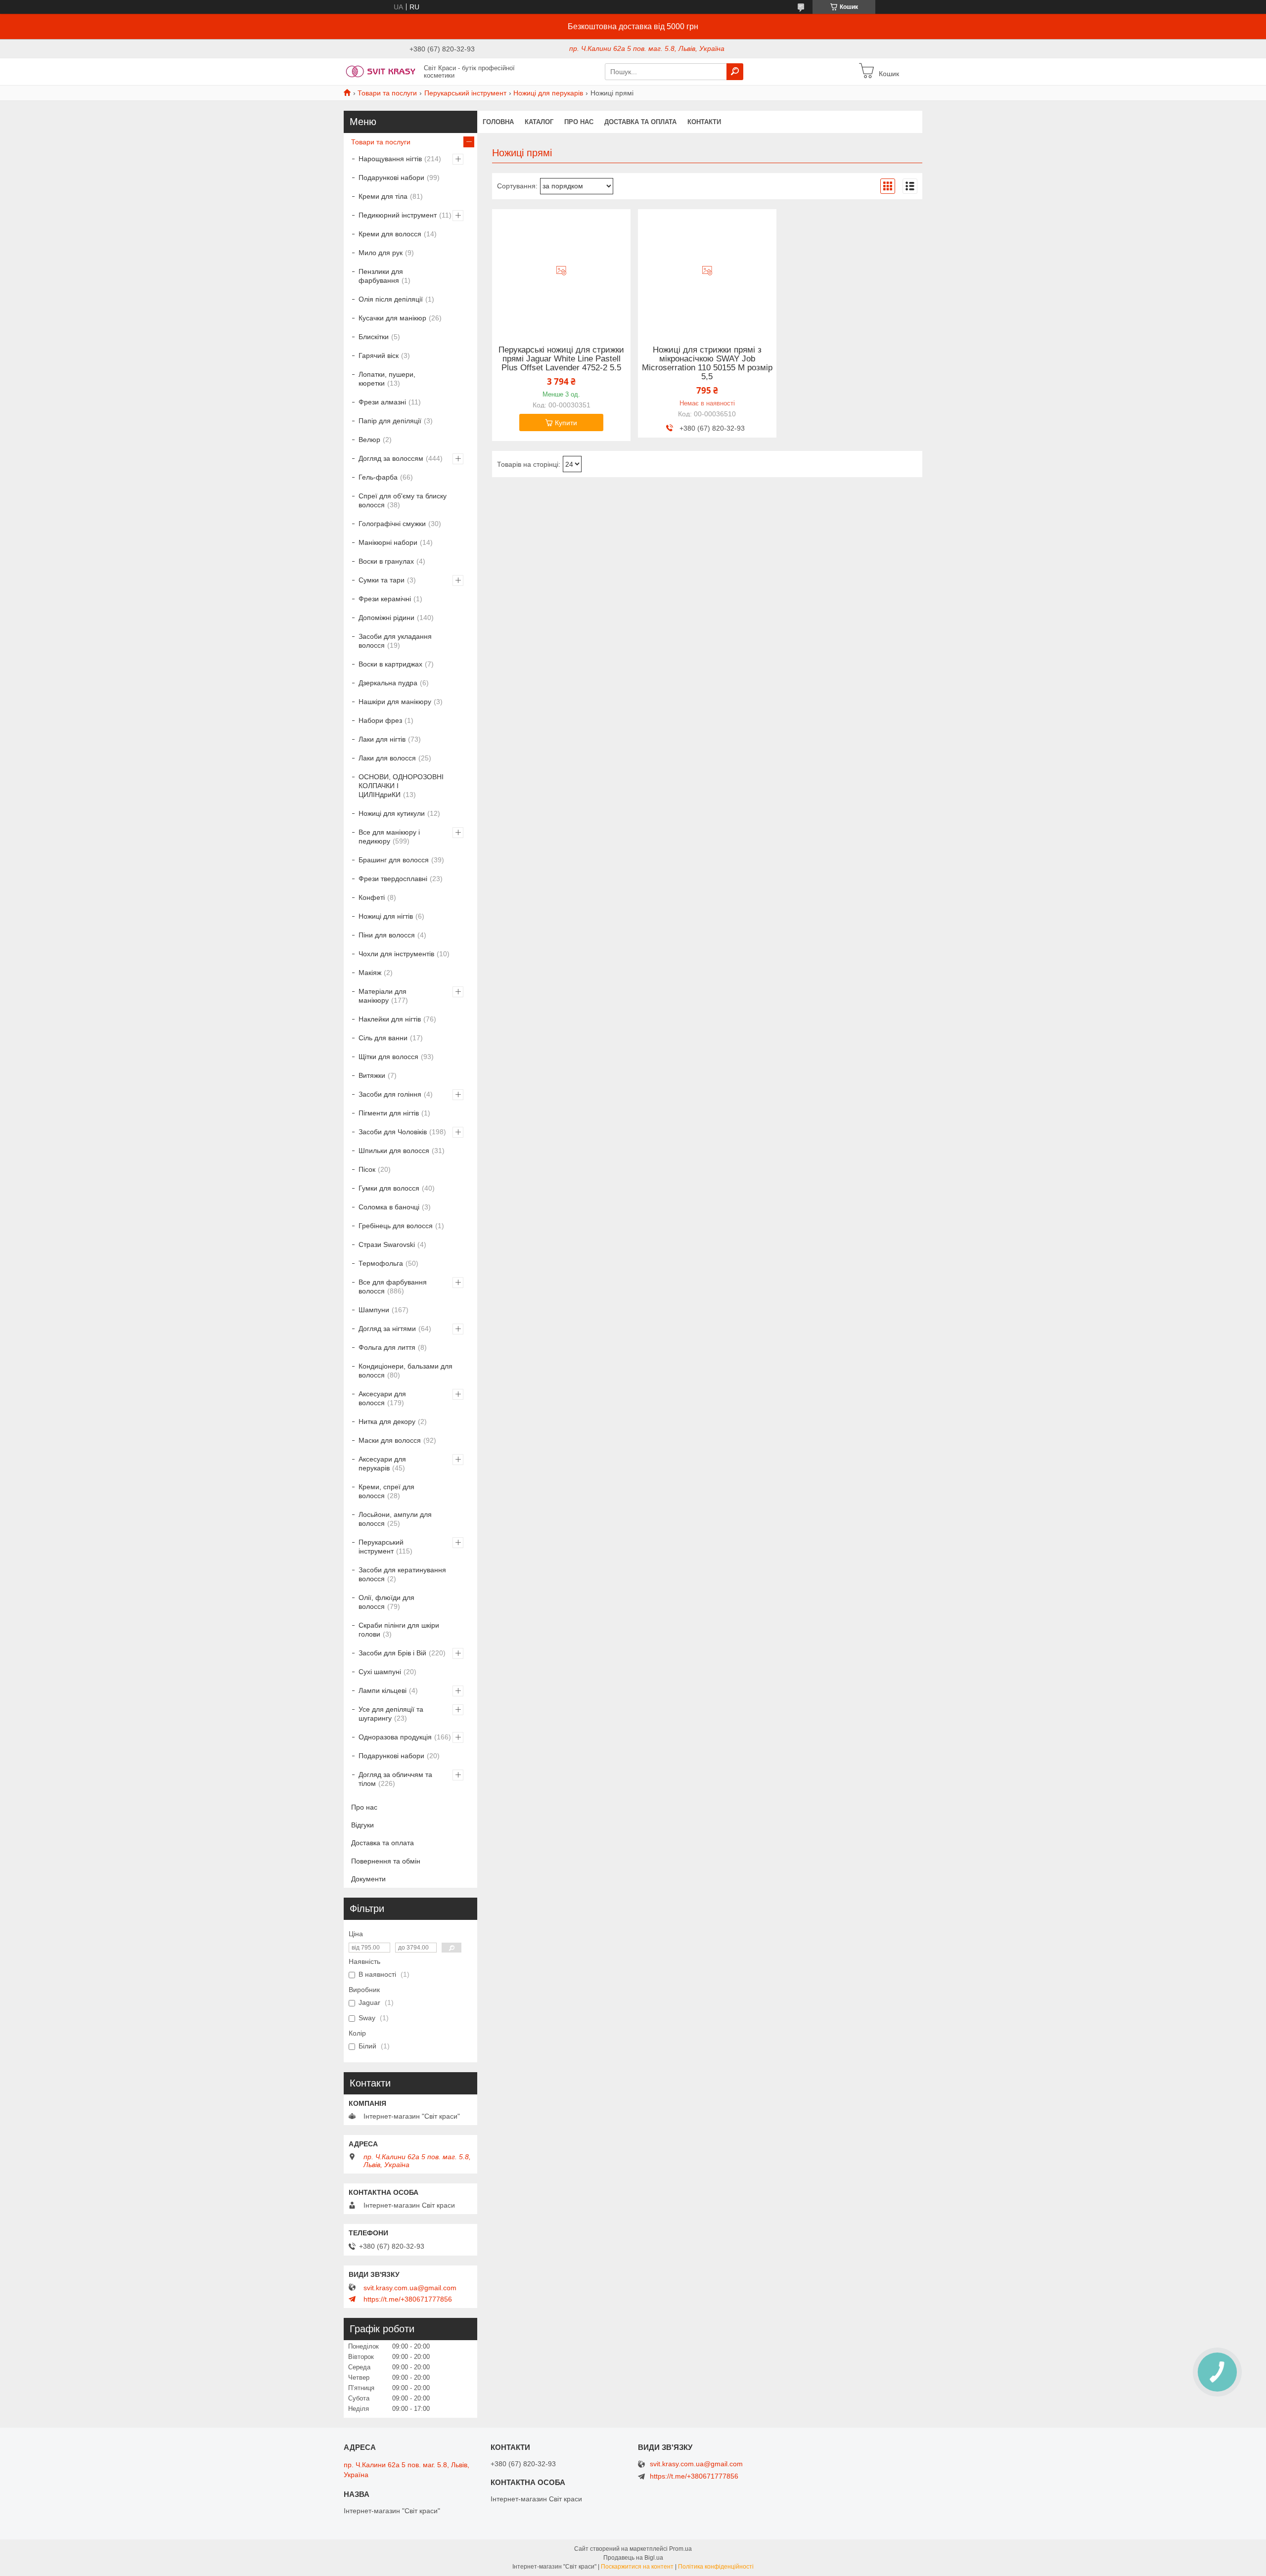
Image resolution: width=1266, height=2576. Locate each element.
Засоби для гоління (390, 1094)
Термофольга (381, 1263)
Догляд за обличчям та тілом (395, 1779)
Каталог (539, 122)
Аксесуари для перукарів (382, 1464)
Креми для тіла (383, 196)
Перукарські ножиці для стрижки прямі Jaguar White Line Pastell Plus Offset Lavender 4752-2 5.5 (561, 359)
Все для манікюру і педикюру (389, 837)
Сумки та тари (382, 580)
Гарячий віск (379, 355)
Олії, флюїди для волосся (386, 1602)
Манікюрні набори (388, 542)
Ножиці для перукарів (548, 93)
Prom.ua (680, 2549)
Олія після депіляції (391, 299)
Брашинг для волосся (394, 860)
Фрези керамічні (385, 599)
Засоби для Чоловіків (393, 1132)
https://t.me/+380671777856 (408, 2299)
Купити (566, 423)
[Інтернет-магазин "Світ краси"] (381, 71)
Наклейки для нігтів (390, 1019)
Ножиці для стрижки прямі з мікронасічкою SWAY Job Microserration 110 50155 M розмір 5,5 (707, 363)
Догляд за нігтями (387, 1329)
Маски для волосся (390, 1440)
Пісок (367, 1169)
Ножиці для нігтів (386, 916)
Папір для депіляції (390, 421)
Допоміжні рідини (386, 618)
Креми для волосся (390, 234)
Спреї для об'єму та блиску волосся (403, 500)
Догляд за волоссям (391, 458)
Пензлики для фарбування (381, 276)
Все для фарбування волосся (393, 1287)
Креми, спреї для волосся (386, 1491)
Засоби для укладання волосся (395, 641)
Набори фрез (380, 720)
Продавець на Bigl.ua (633, 2558)
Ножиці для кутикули (392, 813)
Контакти (704, 122)
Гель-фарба (378, 477)
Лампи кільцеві (383, 1690)
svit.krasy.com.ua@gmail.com (410, 2288)
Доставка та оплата (640, 122)
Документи (368, 1879)
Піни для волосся (387, 935)
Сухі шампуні (380, 1672)
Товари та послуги (387, 93)
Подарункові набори (391, 178)
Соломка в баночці (389, 1207)
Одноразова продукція (395, 1737)
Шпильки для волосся (394, 1151)
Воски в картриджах (390, 664)
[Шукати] (735, 72)
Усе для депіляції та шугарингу (391, 1714)
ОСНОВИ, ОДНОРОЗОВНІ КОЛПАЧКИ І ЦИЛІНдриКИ (401, 786)
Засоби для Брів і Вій (392, 1653)
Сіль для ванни (383, 1038)
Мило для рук (381, 253)
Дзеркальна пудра (388, 683)
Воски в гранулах (386, 561)
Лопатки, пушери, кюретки (387, 379)
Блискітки (374, 337)
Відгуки (362, 1825)
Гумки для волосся (389, 1188)
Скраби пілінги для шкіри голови (399, 1630)
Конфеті (372, 897)
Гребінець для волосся (396, 1226)
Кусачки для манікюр (392, 318)
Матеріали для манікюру (383, 996)
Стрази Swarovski (387, 1244)
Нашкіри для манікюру (395, 702)
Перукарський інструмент (465, 93)
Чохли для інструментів (396, 954)
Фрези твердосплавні (393, 879)
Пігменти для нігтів (389, 1113)
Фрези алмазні (382, 402)
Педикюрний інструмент (398, 215)
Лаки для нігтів (382, 739)
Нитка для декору (387, 1421)
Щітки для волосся (388, 1057)
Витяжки (372, 1075)
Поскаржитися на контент (637, 2567)
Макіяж (370, 973)
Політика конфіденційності (716, 2567)
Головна (498, 122)
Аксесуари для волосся (382, 1398)
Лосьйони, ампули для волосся (395, 1519)
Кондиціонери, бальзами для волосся (406, 1371)
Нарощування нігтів (390, 159)
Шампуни (374, 1310)
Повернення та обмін (386, 1861)
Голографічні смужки (392, 524)
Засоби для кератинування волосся (402, 1574)
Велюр (369, 440)
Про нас (579, 122)
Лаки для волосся (387, 758)
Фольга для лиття (387, 1347)
